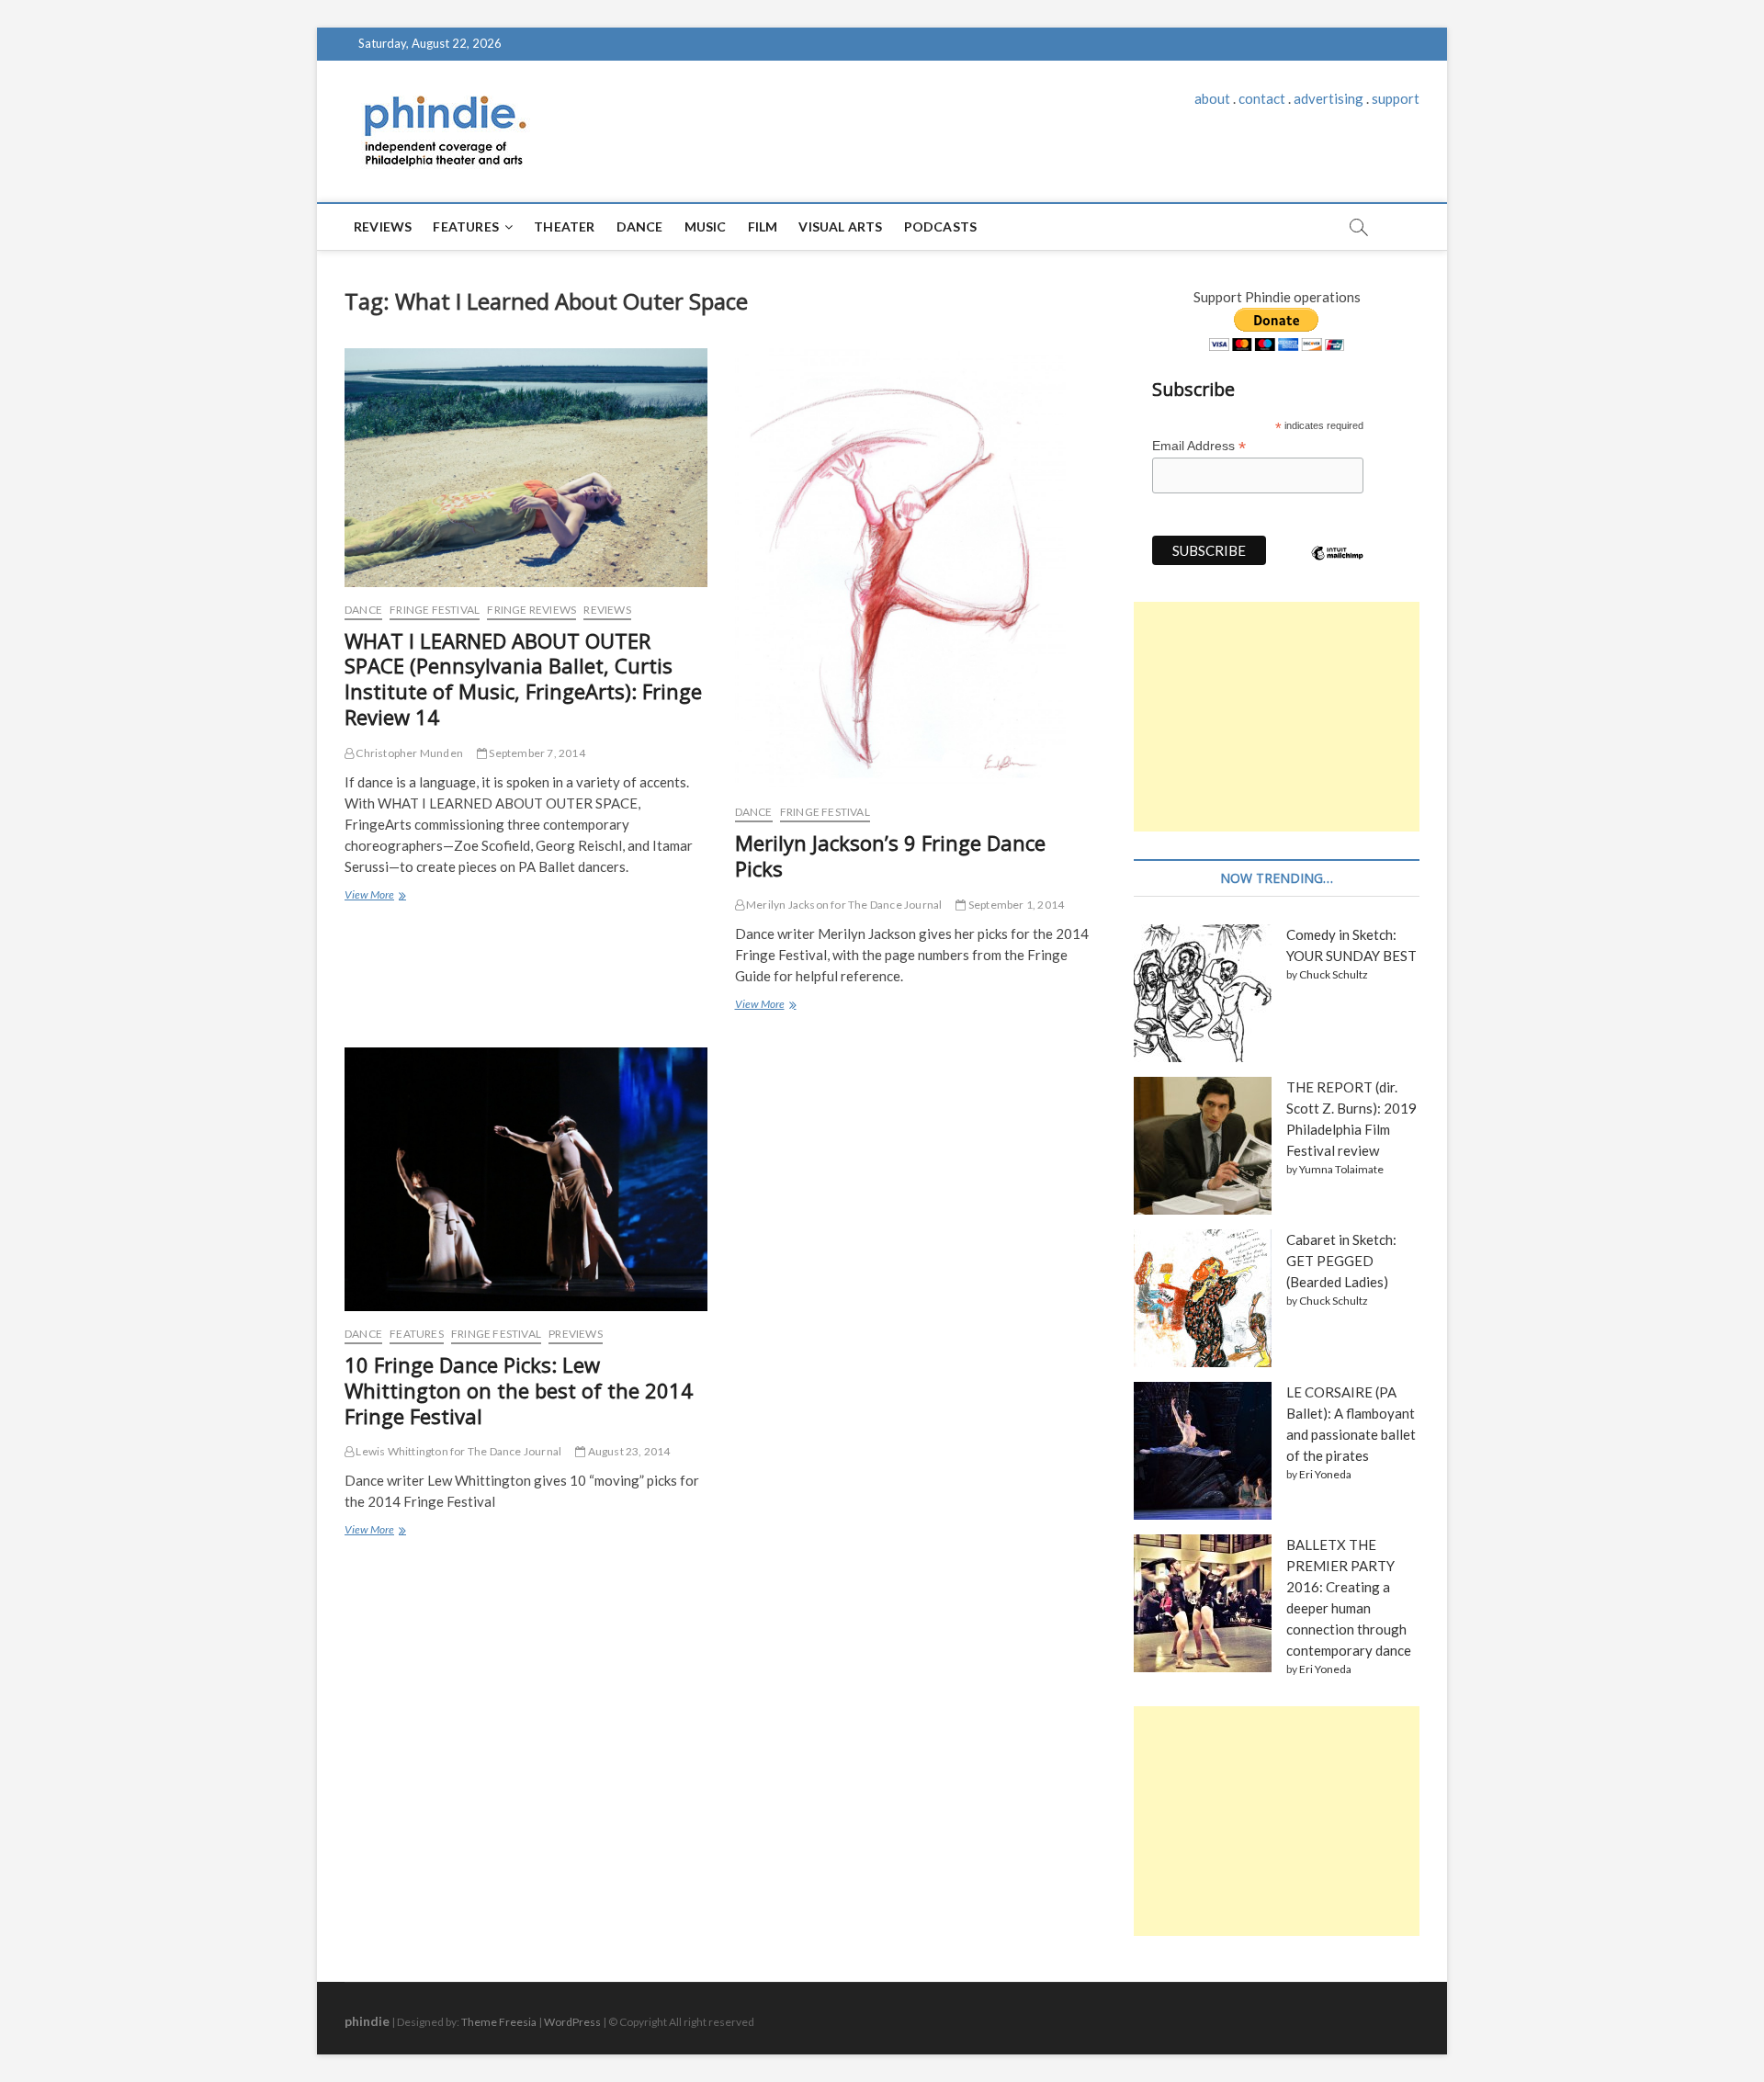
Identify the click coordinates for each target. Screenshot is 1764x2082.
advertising (1329, 98)
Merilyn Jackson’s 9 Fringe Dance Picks (890, 855)
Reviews (383, 226)
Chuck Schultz (1334, 974)
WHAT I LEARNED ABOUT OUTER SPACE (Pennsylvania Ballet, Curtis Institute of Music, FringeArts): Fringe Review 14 (523, 679)
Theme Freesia (499, 2022)
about (1212, 98)
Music (706, 226)
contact (1262, 98)
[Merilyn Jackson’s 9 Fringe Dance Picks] (916, 569)
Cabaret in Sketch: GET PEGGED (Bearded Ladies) (1341, 1261)
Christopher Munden (408, 753)
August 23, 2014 (628, 1451)
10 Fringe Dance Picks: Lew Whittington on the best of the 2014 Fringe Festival (519, 1390)
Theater (564, 226)
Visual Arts (840, 226)
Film (763, 226)
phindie (367, 2021)
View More (374, 897)
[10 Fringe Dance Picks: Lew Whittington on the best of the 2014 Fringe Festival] (526, 1179)
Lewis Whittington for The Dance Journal (458, 1451)
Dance (640, 226)
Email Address (1199, 446)
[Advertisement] (1277, 717)
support (1396, 98)
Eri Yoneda (1325, 1474)
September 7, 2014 (536, 753)
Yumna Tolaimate (1341, 1169)
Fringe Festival (435, 610)
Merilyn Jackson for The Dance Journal (843, 905)
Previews (576, 1334)
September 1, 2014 (1015, 905)
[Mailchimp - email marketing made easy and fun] (1338, 567)
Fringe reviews (531, 610)
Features (466, 226)
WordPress (572, 2022)
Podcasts (941, 226)
